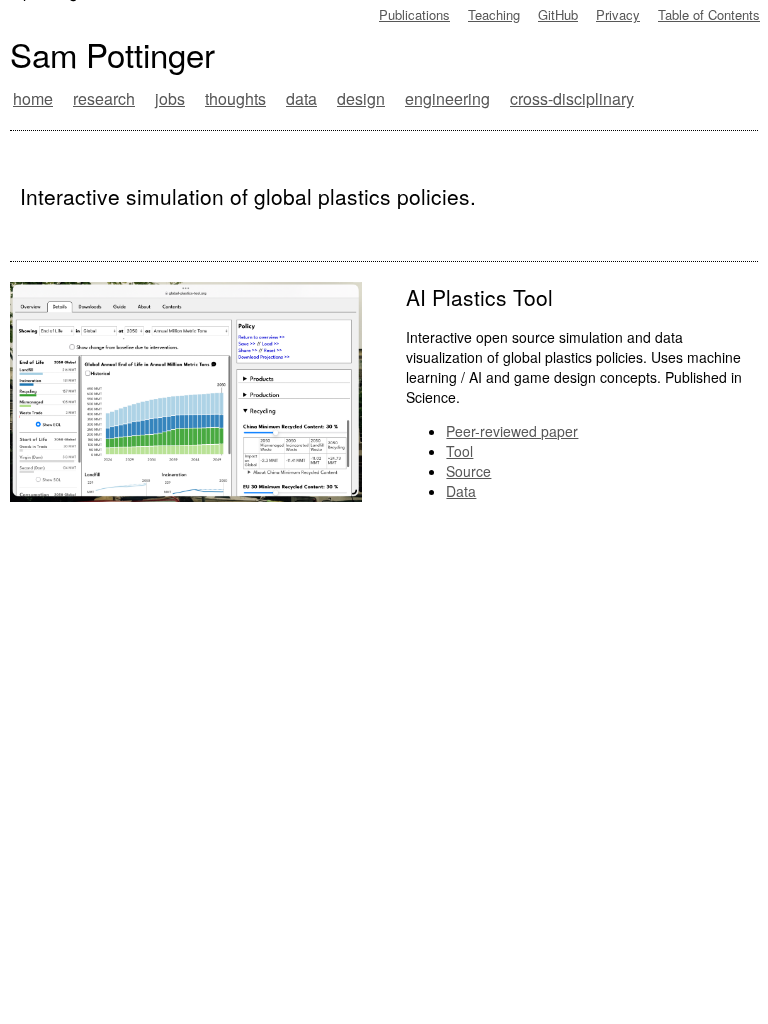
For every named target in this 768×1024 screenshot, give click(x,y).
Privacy (618, 14)
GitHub (558, 14)
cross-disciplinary (572, 98)
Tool (459, 451)
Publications (414, 14)
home (33, 98)
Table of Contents (709, 14)
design (361, 98)
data (301, 98)
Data (461, 491)
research (104, 98)
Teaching (494, 14)
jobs (170, 98)
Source (468, 471)
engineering (447, 98)
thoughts (235, 98)
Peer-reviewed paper (512, 431)
